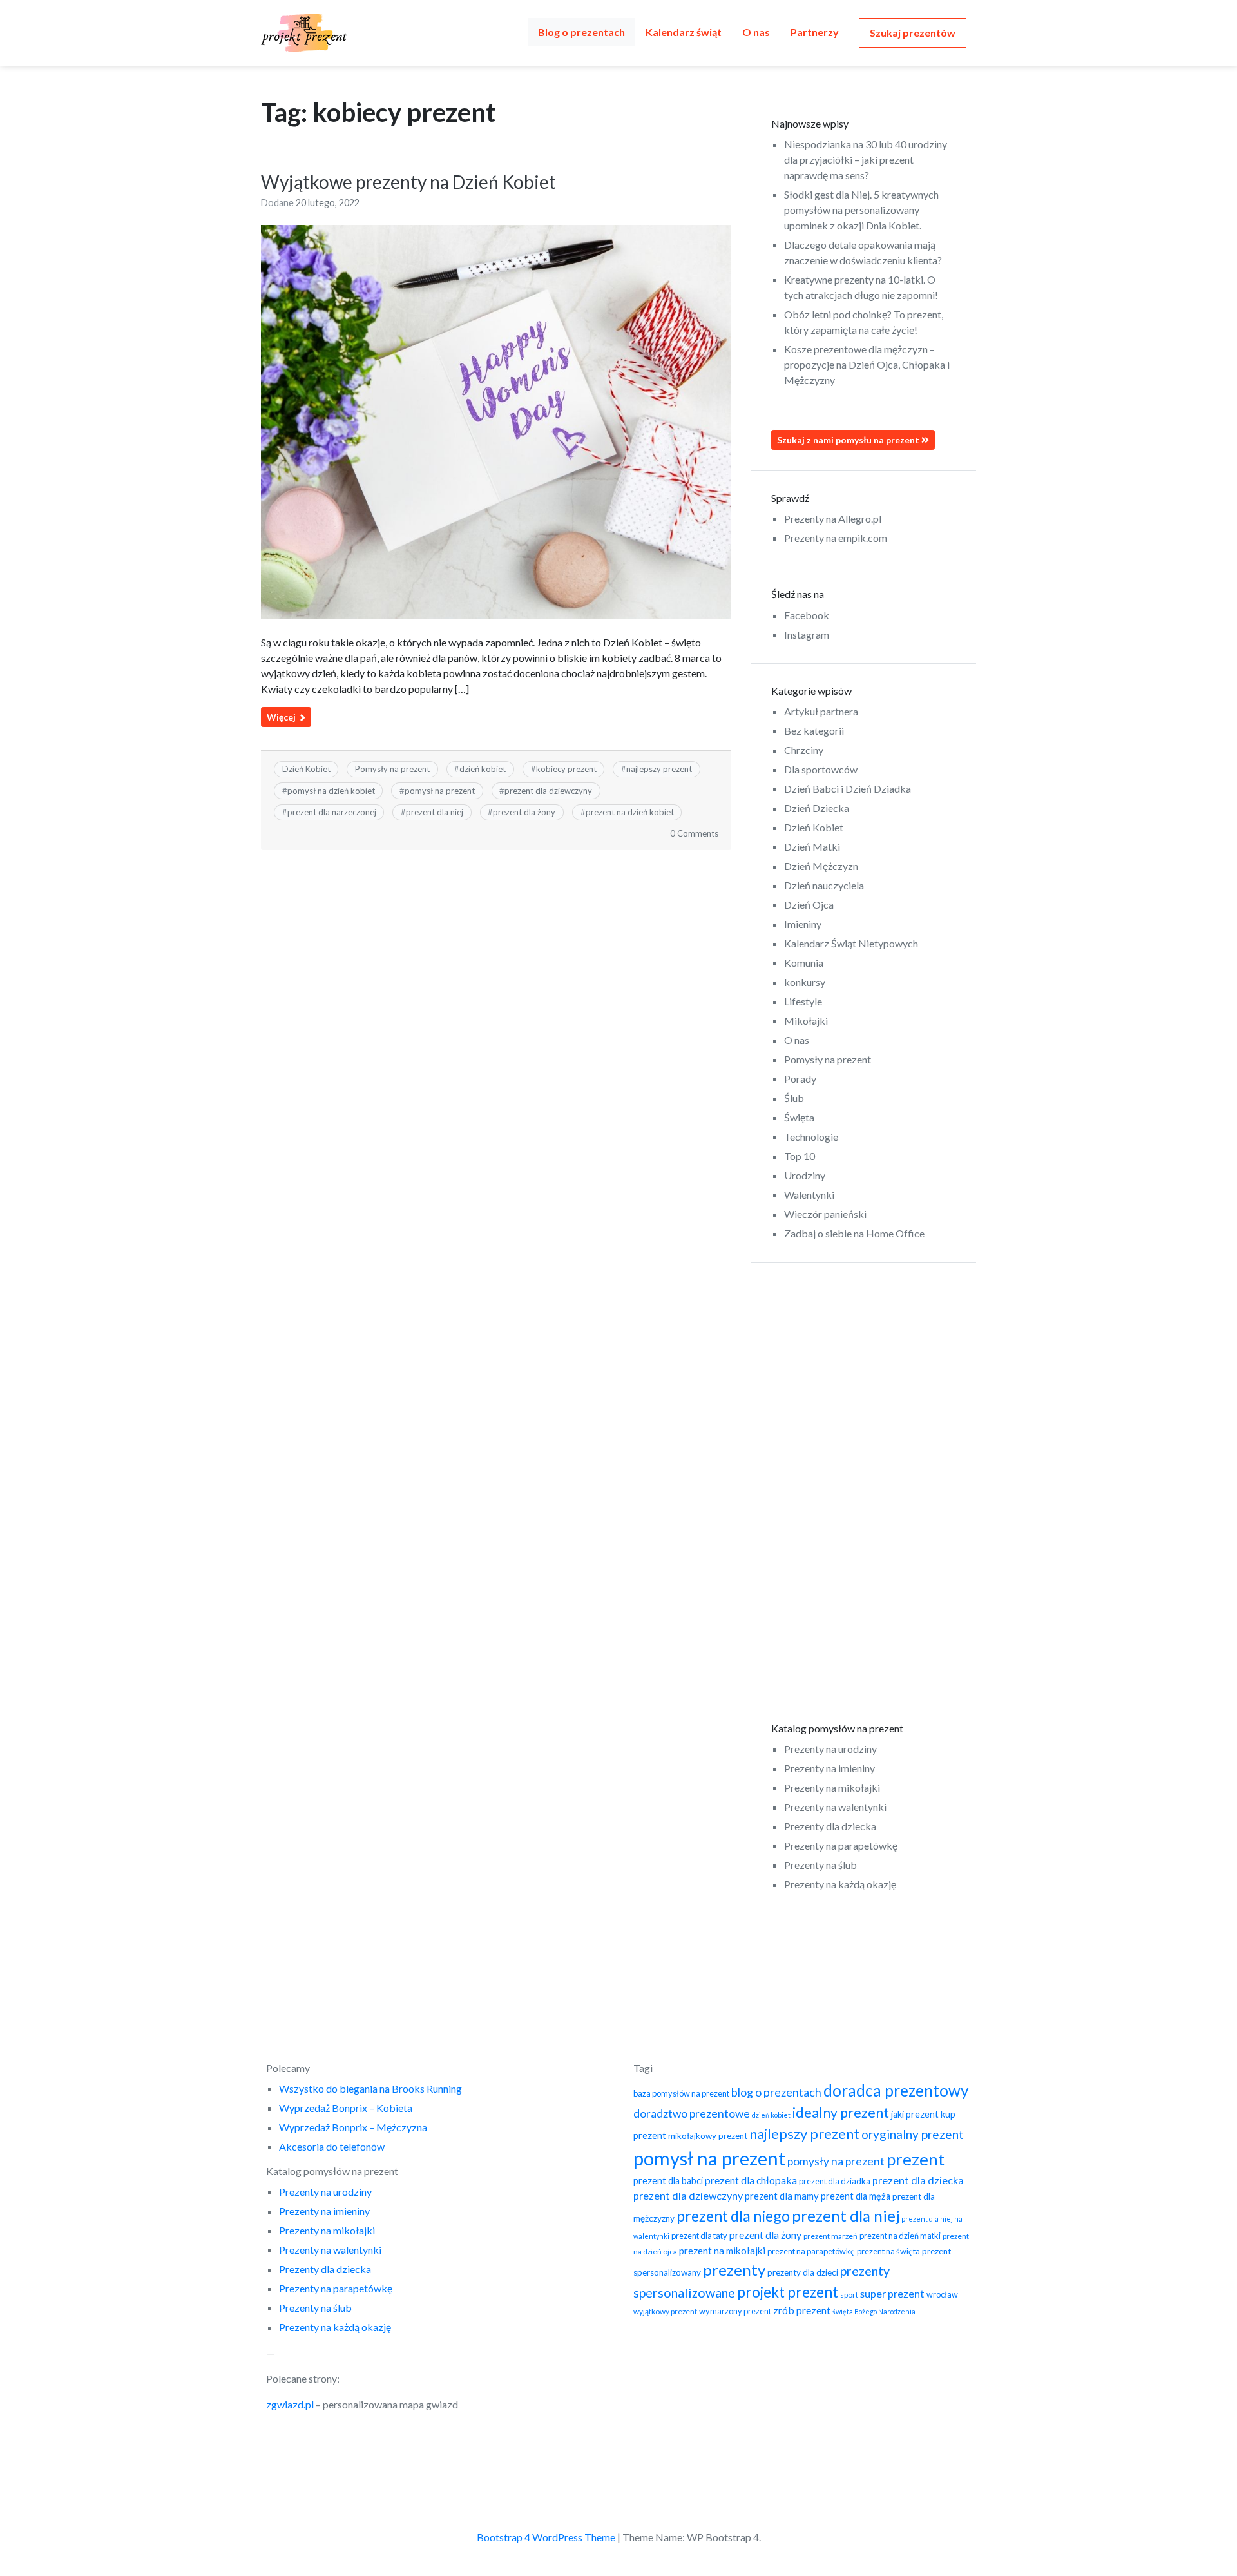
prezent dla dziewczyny (548, 791)
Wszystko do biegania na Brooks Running (370, 2088)
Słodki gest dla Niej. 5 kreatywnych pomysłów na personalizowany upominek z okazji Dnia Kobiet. (861, 210)
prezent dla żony (524, 812)
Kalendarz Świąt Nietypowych (851, 943)
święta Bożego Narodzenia (874, 2311)
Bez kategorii (814, 731)
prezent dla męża (856, 2196)
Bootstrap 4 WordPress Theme (546, 2537)
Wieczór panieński (825, 1214)
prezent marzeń (830, 2236)
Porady (800, 1079)
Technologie (811, 1137)
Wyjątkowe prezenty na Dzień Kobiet (408, 182)
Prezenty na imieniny (829, 1768)
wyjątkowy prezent (665, 2311)
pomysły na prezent (836, 2161)
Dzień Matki (812, 847)
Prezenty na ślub (820, 1865)
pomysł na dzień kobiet (331, 791)
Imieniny (803, 924)
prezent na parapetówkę (811, 2251)
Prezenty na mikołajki (832, 1787)
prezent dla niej (435, 812)
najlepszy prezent (659, 769)
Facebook (807, 615)
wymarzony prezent (735, 2311)
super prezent (892, 2293)
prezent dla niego (733, 2216)
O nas (756, 32)
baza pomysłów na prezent (681, 2093)
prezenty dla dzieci (803, 2272)
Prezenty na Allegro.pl (833, 518)
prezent (916, 2159)
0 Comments (694, 833)
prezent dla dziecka (918, 2180)
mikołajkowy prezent (708, 2136)
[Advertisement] (863, 1482)
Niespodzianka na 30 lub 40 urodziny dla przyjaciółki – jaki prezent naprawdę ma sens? (866, 160)
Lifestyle (803, 1001)
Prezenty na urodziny (830, 1749)
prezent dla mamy (782, 2196)
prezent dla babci (668, 2181)
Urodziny (805, 1175)
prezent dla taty (699, 2236)
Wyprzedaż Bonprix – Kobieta (346, 2108)
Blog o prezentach (581, 32)
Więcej (282, 717)
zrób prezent (802, 2310)
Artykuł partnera (821, 711)
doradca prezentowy (896, 2090)
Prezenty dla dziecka (830, 1826)
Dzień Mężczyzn (821, 866)
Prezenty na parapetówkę (841, 1845)
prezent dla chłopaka (751, 2180)
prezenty (734, 2270)
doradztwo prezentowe (692, 2114)
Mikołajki (806, 1021)
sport (849, 2295)
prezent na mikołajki (722, 2251)
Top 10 (800, 1156)
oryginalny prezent (913, 2134)
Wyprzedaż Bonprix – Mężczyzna (353, 2127)
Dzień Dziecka (817, 808)
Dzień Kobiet (306, 769)
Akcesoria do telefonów (332, 2146)
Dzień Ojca (809, 905)
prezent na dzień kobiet (630, 812)
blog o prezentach (776, 2092)
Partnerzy (815, 32)
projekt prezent (788, 2292)
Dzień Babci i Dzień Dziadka (848, 789)
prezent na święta (888, 2251)
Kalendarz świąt (684, 32)
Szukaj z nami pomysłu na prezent (849, 440)
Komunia (804, 963)
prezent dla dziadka (835, 2181)
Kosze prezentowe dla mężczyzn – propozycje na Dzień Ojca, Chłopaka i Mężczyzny (867, 364)
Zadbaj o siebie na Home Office (854, 1233)
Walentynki (809, 1195)
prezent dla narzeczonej (332, 812)
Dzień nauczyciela (824, 885)
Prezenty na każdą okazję (840, 1884)
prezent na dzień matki (900, 2236)
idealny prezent (841, 2113)
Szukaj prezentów (913, 33)
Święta (799, 1117)
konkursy (805, 982)
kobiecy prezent (566, 769)
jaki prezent (915, 2114)
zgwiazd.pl (290, 2404)
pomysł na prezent (440, 791)
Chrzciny (804, 750)
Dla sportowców (821, 769)
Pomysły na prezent (392, 769)
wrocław (942, 2294)
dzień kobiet (483, 769)
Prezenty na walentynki (835, 1807)
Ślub (794, 1098)
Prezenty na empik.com (836, 538)
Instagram (807, 634)
